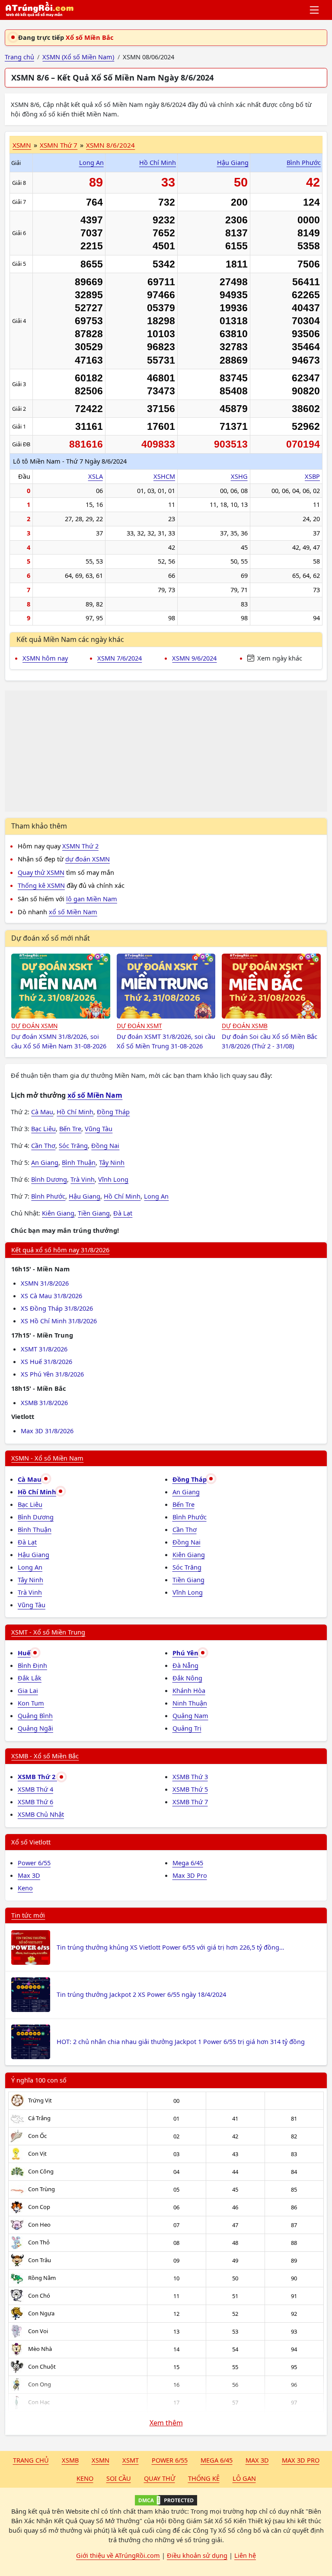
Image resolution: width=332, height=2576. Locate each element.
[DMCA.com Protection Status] (166, 2500)
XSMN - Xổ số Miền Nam (47, 1458)
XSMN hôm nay (45, 658)
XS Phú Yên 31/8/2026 (52, 1374)
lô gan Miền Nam (92, 899)
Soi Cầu (119, 2478)
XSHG (239, 476)
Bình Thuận (79, 1162)
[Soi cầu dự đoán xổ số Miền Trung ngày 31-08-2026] (166, 986)
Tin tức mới (28, 1915)
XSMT (131, 2460)
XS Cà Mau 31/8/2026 (51, 1296)
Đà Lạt (123, 1213)
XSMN (22, 145)
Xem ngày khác (279, 658)
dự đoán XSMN (88, 859)
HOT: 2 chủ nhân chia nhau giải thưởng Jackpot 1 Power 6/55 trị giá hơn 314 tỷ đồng (181, 2041)
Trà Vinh (83, 1179)
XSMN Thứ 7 (59, 145)
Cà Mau (42, 1112)
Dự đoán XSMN (34, 1026)
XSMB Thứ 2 (37, 1776)
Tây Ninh (112, 1162)
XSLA (96, 476)
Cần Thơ (43, 1145)
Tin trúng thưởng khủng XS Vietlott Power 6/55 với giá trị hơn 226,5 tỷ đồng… (170, 1947)
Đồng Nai (105, 1145)
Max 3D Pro (190, 1875)
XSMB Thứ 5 (190, 1789)
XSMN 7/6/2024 (120, 658)
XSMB (70, 2460)
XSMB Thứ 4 (35, 1789)
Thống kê (204, 2478)
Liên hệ (245, 2555)
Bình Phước (304, 162)
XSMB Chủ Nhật (41, 1814)
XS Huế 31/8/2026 (46, 1361)
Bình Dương (49, 1179)
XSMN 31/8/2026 (45, 1283)
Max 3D (29, 1875)
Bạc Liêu (43, 1128)
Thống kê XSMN (41, 885)
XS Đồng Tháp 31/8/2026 (57, 1308)
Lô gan (244, 2478)
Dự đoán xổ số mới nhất (51, 938)
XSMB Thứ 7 (190, 1802)
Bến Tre (70, 1128)
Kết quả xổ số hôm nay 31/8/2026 (60, 1250)
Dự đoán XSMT (139, 1026)
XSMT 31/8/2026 (44, 1349)
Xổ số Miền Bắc (89, 37)
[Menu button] (315, 10)
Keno (25, 1888)
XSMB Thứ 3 (190, 1776)
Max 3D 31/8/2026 (47, 1431)
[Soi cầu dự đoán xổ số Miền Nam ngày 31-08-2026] (61, 986)
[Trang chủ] (39, 10)
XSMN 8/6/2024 (110, 145)
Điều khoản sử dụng (197, 2555)
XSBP (312, 476)
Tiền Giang (94, 1213)
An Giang (45, 1162)
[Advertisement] (166, 751)
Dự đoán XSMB (245, 1026)
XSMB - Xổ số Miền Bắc (45, 1756)
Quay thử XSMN (41, 872)
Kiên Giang (58, 1213)
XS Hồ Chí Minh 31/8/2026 (59, 1321)
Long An (91, 162)
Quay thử (160, 2478)
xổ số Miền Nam (73, 912)
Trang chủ (31, 2460)
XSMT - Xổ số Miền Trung (48, 1632)
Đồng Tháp (113, 1112)
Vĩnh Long (113, 1179)
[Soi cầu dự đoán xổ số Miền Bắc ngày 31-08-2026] (271, 986)
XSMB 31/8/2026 (44, 1402)
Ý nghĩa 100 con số (39, 2080)
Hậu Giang (233, 162)
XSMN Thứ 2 (80, 846)
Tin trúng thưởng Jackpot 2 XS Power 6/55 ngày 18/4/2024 (141, 1994)
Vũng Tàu (99, 1128)
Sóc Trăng (73, 1145)
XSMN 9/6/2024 (194, 658)
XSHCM (164, 476)
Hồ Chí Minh (158, 162)
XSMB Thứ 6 (35, 1802)
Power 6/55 (34, 1863)
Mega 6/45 (188, 1863)
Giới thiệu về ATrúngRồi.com (118, 2555)
